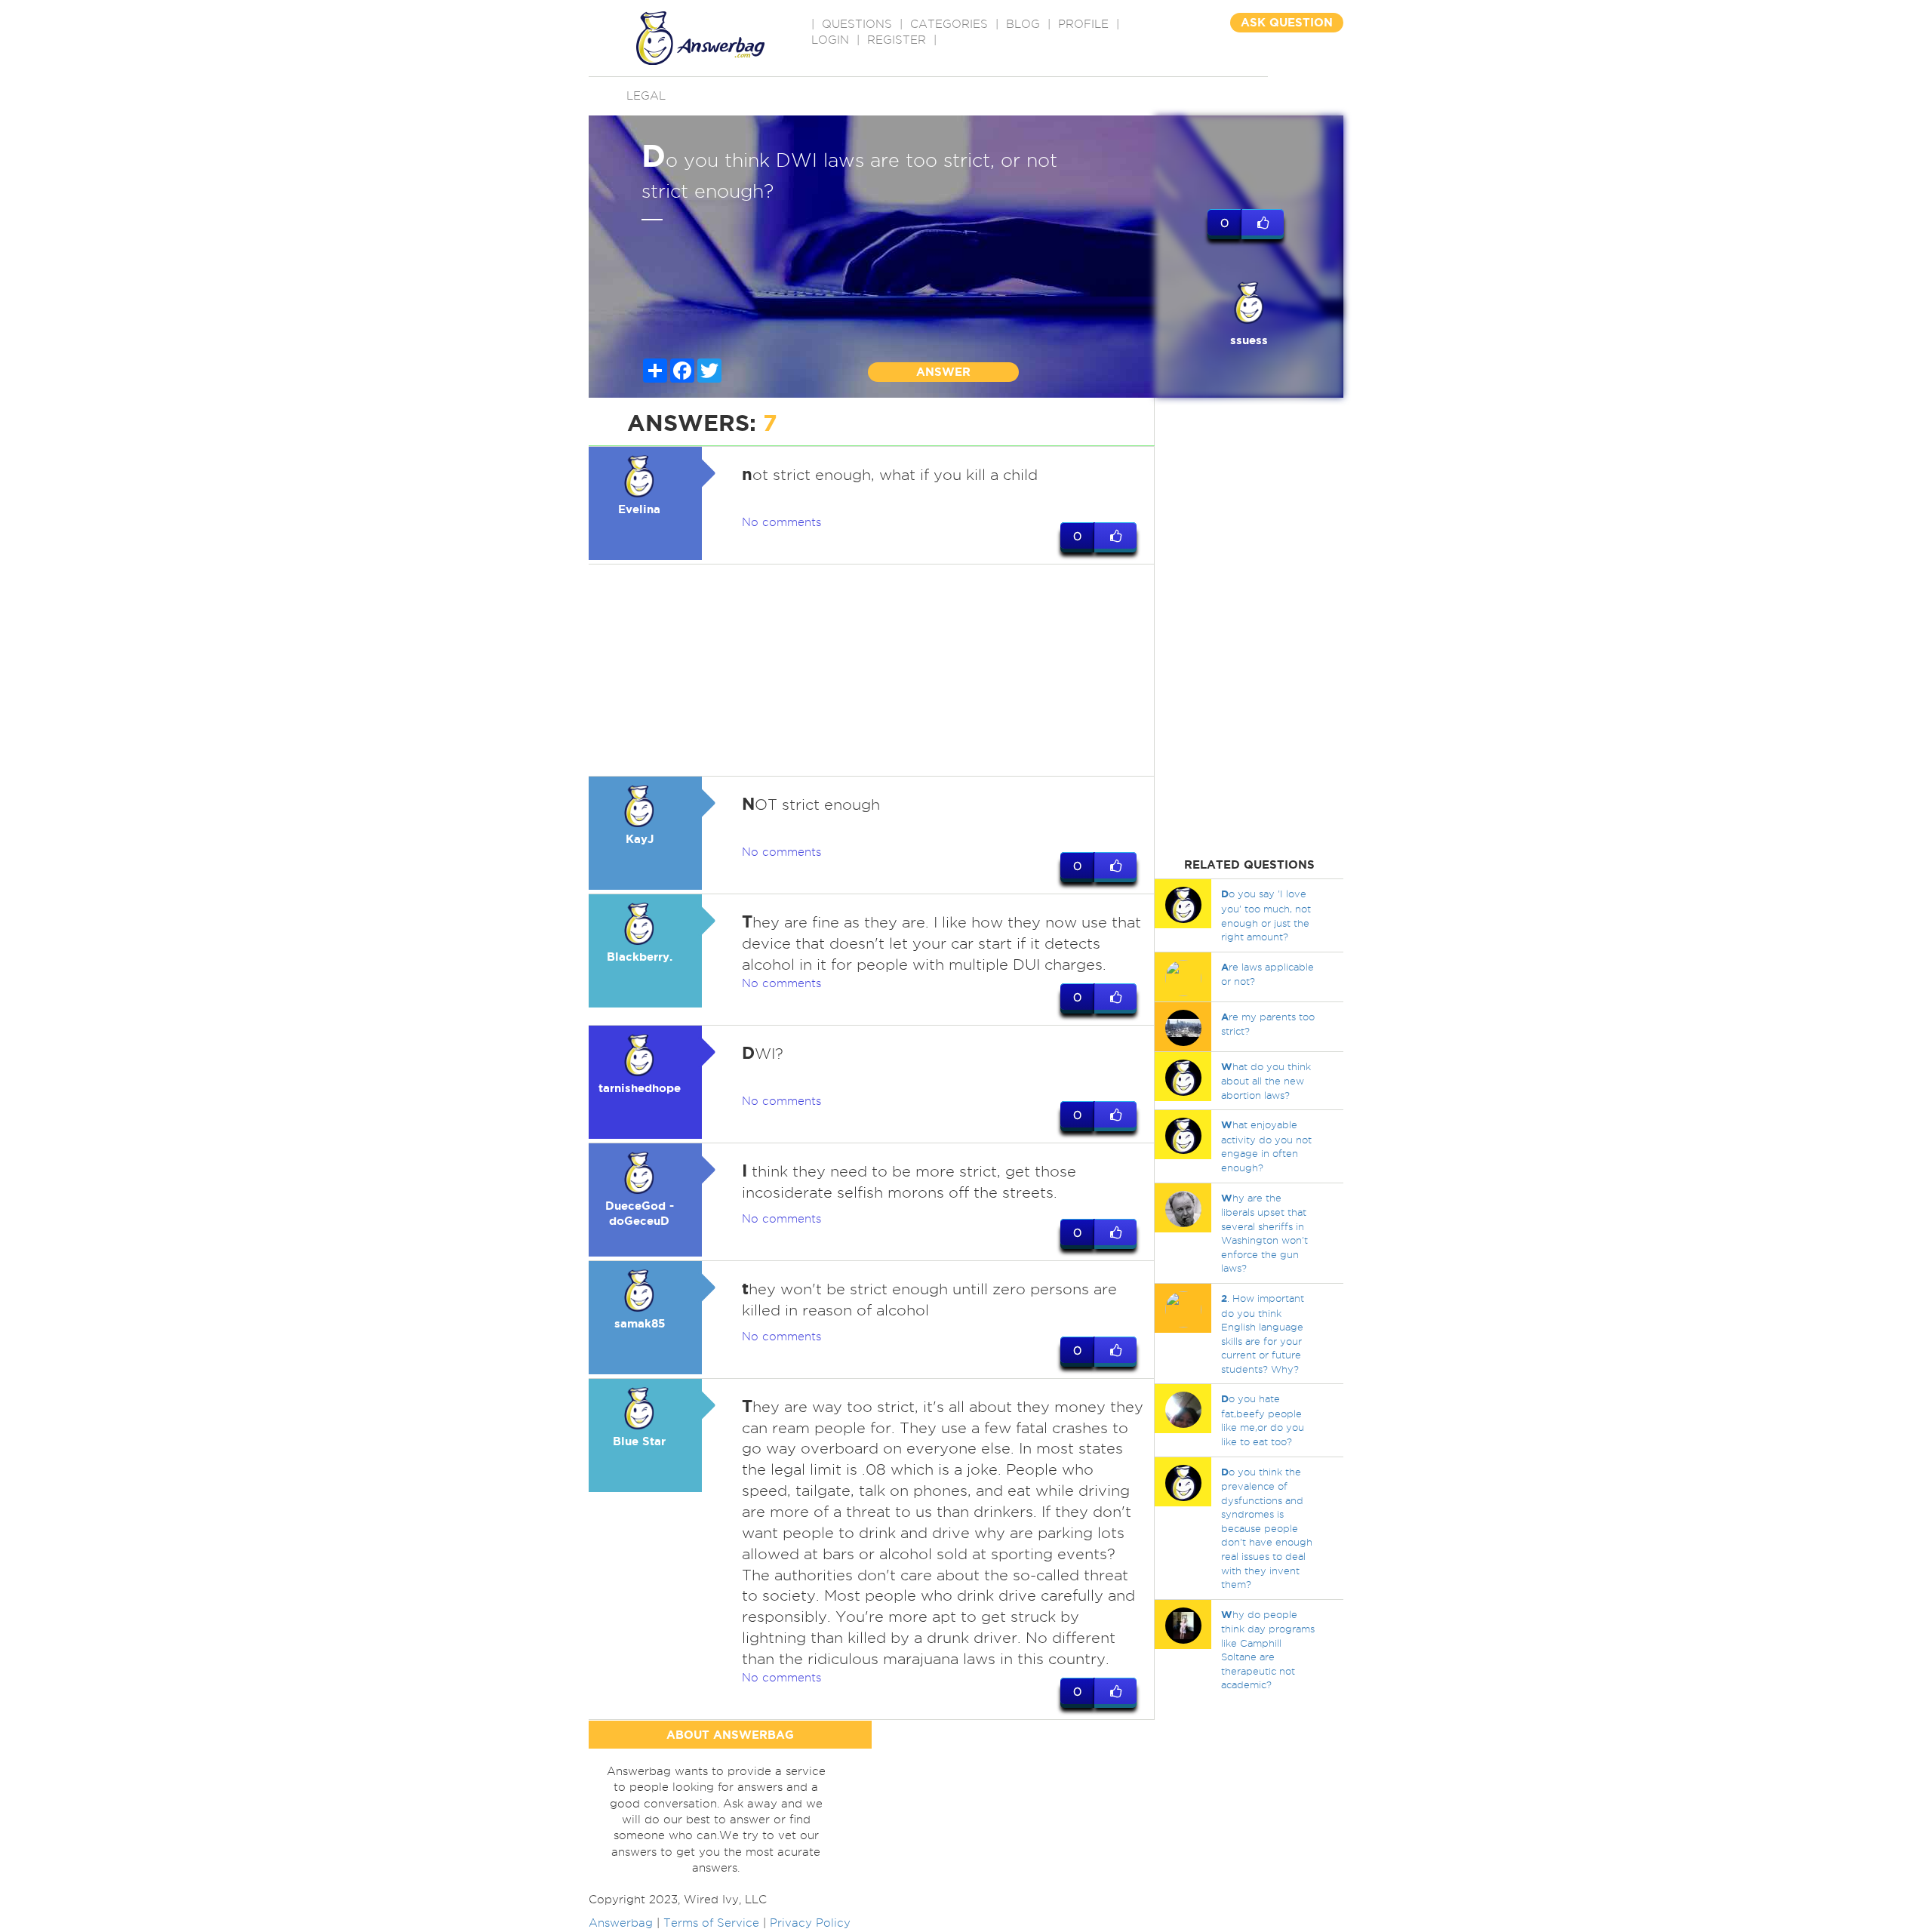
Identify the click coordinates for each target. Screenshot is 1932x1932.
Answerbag (621, 1923)
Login (830, 40)
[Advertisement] (872, 670)
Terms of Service (711, 1923)
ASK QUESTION (1287, 22)
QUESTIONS (857, 24)
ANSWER (943, 372)
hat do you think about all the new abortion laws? (1266, 1081)
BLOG (1023, 24)
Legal (646, 96)
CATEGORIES (949, 24)
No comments (781, 522)
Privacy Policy (810, 1923)
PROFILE (1083, 24)
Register (897, 40)
